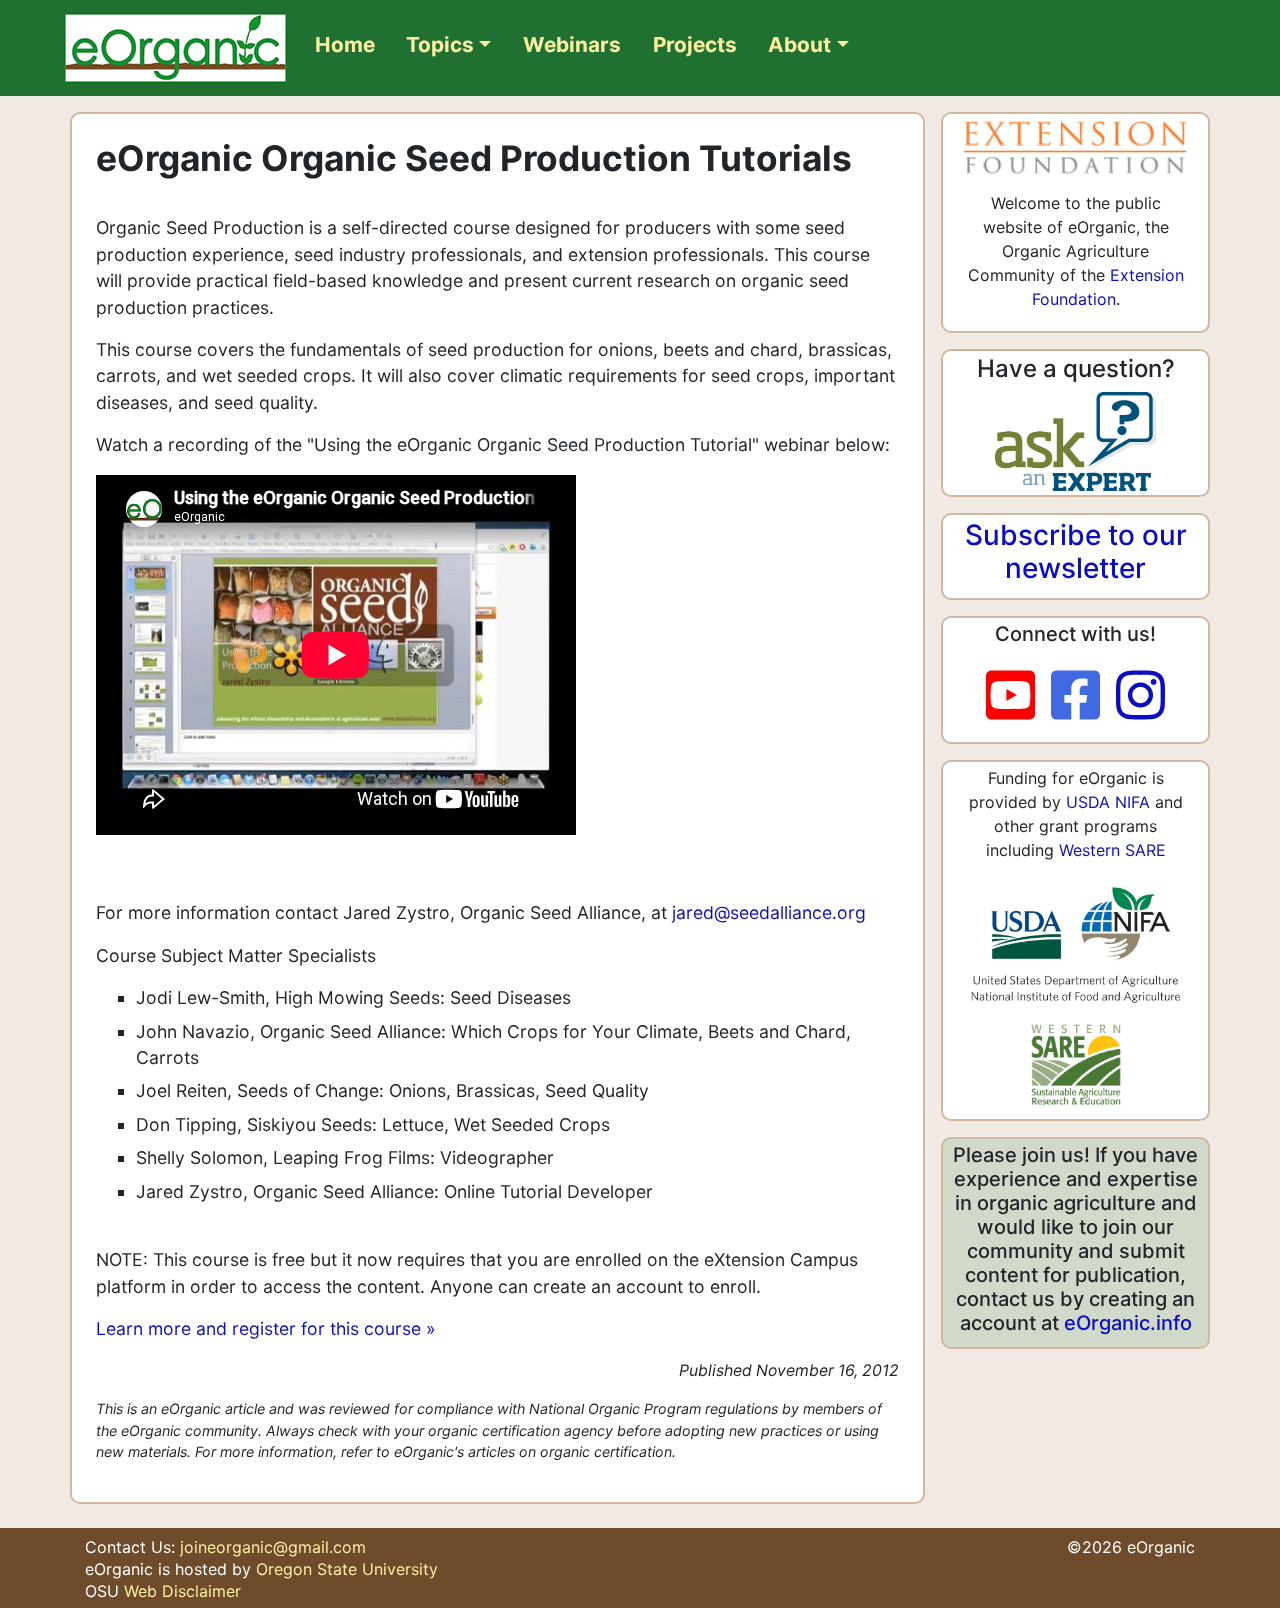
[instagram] (1140, 696)
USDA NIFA (1108, 802)
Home (345, 44)
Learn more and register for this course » (266, 1328)
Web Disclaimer (182, 1591)
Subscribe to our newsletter (1076, 552)
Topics (440, 44)
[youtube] (1018, 696)
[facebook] (1083, 696)
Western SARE (1112, 850)
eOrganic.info (1128, 1323)
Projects (695, 44)
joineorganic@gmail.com (273, 1547)
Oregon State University (347, 1569)
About (799, 44)
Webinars (572, 44)
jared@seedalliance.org (769, 912)
